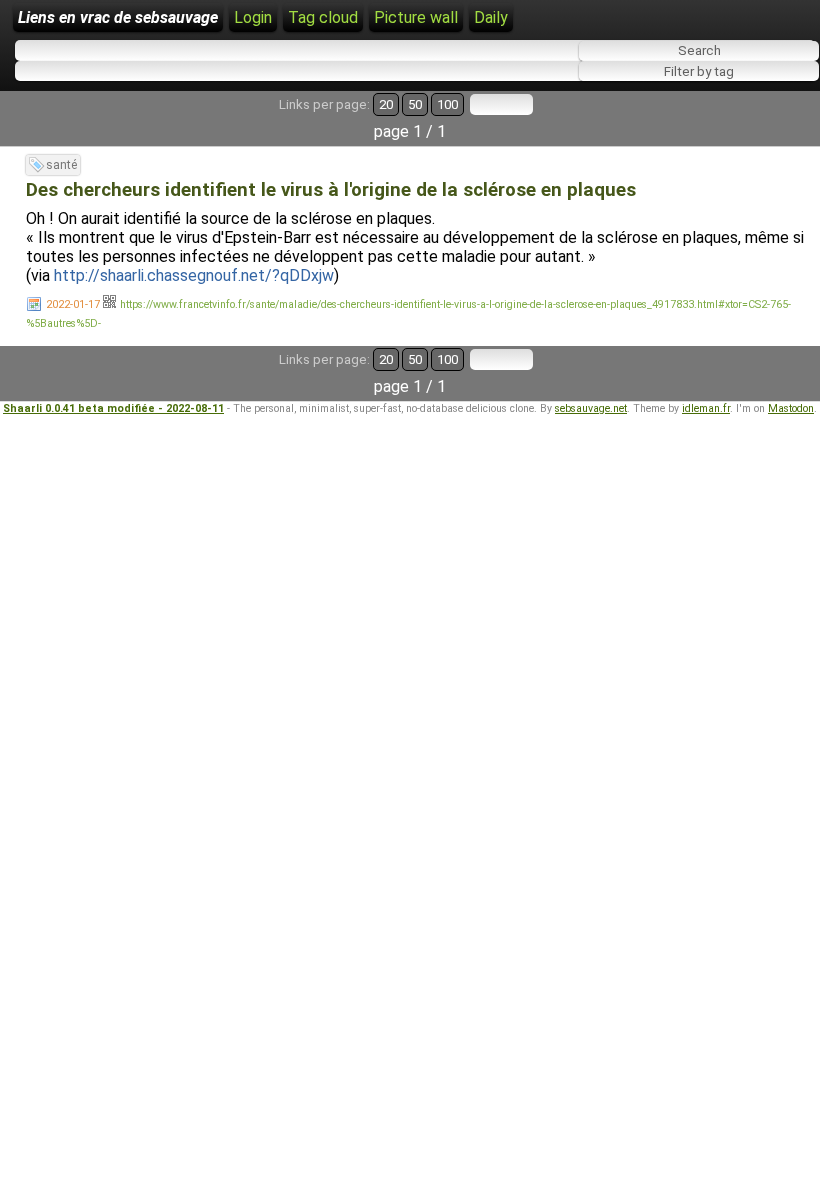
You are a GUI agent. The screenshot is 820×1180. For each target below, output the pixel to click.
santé (61, 165)
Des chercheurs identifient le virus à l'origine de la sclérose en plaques (331, 190)
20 (386, 104)
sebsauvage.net (591, 408)
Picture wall (416, 17)
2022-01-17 (73, 304)
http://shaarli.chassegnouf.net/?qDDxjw (194, 275)
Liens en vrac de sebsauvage (118, 17)
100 (447, 104)
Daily (491, 17)
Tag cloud (323, 17)
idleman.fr (706, 408)
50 (415, 104)
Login (253, 17)
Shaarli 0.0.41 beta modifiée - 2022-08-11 (113, 408)
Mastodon (791, 408)
